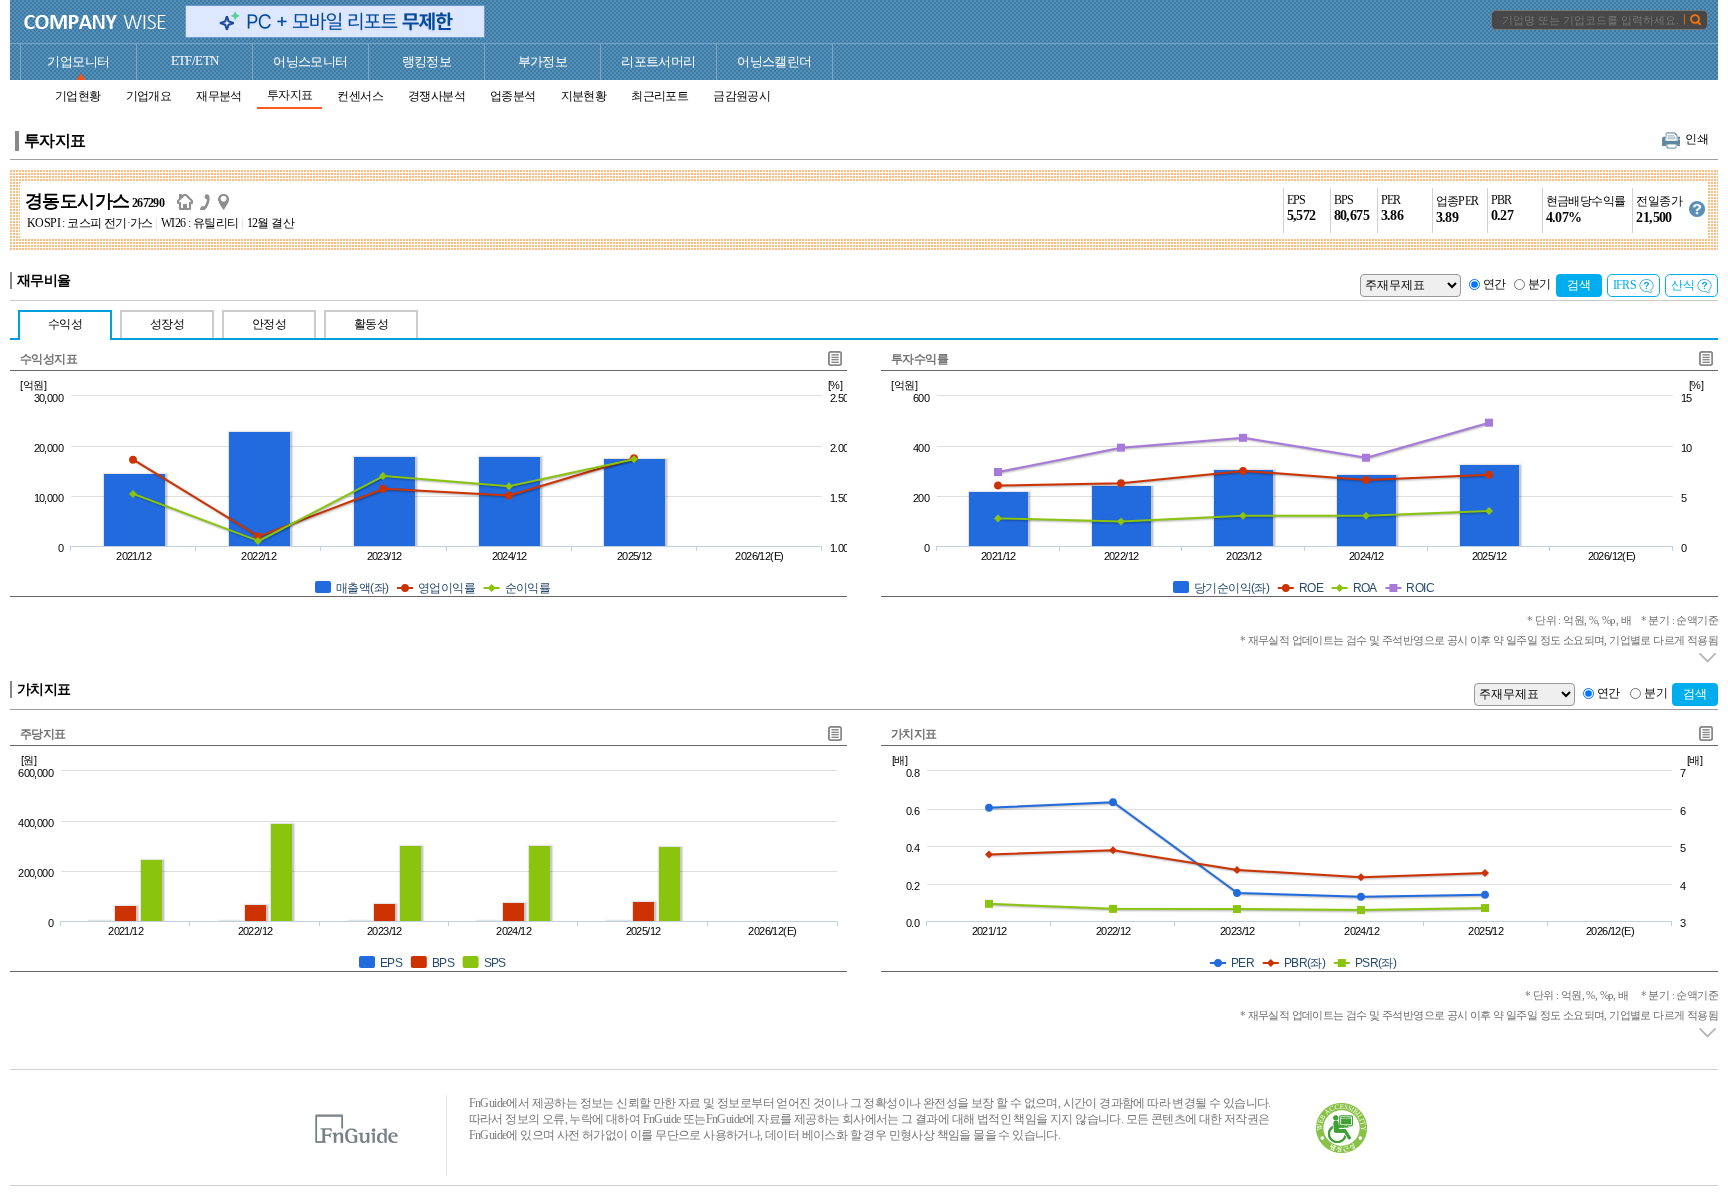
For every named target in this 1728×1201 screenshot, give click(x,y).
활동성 (371, 324)
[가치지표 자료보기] (1705, 733)
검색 (1579, 285)
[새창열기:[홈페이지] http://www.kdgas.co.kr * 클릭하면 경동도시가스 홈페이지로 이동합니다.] (188, 201)
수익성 (65, 324)
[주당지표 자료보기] (834, 733)
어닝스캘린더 (774, 61)
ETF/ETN (195, 60)
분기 (1539, 284)
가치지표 (914, 734)
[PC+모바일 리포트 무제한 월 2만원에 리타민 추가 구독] (335, 21)
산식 (1682, 285)
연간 (1494, 284)
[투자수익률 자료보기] (1705, 358)
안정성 (269, 324)
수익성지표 (48, 359)
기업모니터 (78, 61)
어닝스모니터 (310, 61)
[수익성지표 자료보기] (834, 358)
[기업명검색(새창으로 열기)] (1695, 19)
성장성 (167, 324)
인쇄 (1696, 139)
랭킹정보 (427, 61)
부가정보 (543, 61)
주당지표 (43, 734)
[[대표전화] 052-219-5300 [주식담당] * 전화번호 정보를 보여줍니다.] (209, 201)
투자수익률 (919, 359)
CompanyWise (95, 22)
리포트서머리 (658, 61)
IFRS (1625, 285)
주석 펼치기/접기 (1708, 658)
